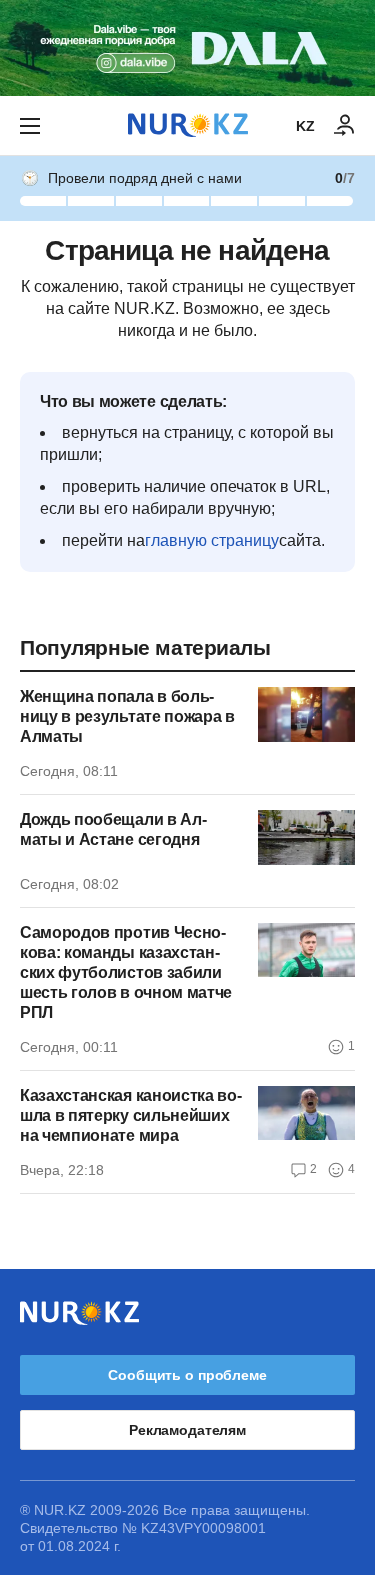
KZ (305, 126)
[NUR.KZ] (188, 125)
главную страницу (212, 540)
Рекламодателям (187, 1430)
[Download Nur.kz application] (187, 48)
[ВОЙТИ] (345, 126)
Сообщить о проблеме (187, 1375)
